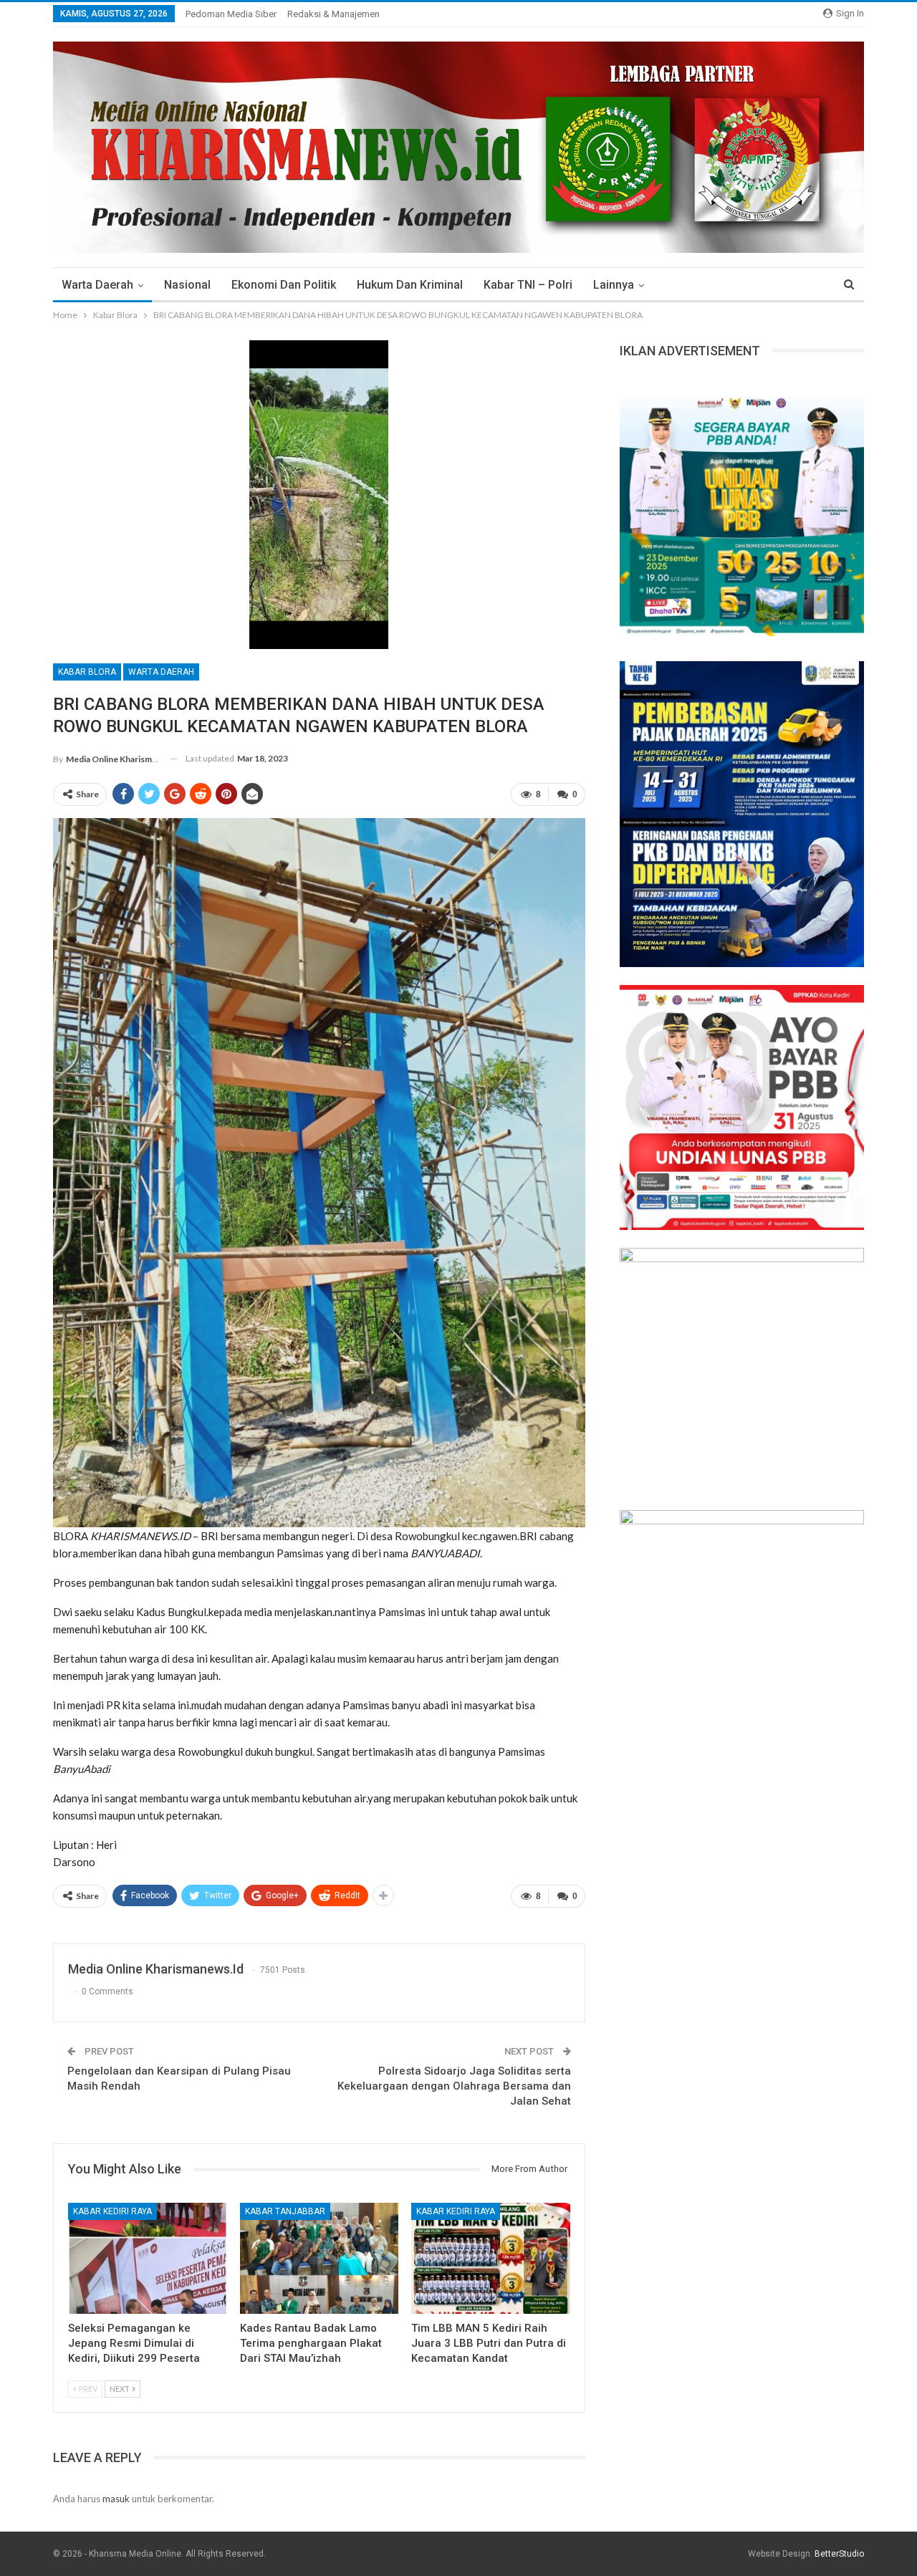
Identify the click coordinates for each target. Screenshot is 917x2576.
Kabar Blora (87, 672)
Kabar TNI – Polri (528, 285)
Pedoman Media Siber (231, 14)
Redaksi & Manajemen (333, 14)
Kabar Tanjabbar (285, 2211)
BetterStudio (839, 2554)
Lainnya (614, 285)
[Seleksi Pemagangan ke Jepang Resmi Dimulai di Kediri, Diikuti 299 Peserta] (148, 2258)
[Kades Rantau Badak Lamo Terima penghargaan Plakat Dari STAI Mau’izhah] (320, 2258)
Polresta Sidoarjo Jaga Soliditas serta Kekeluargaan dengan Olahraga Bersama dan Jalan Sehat (454, 2086)
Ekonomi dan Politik (284, 285)
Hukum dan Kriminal (410, 285)
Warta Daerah (97, 285)
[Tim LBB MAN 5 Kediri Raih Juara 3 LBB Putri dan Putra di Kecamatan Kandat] (491, 2258)
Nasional (187, 285)
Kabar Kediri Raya (112, 2211)
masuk (116, 2499)
